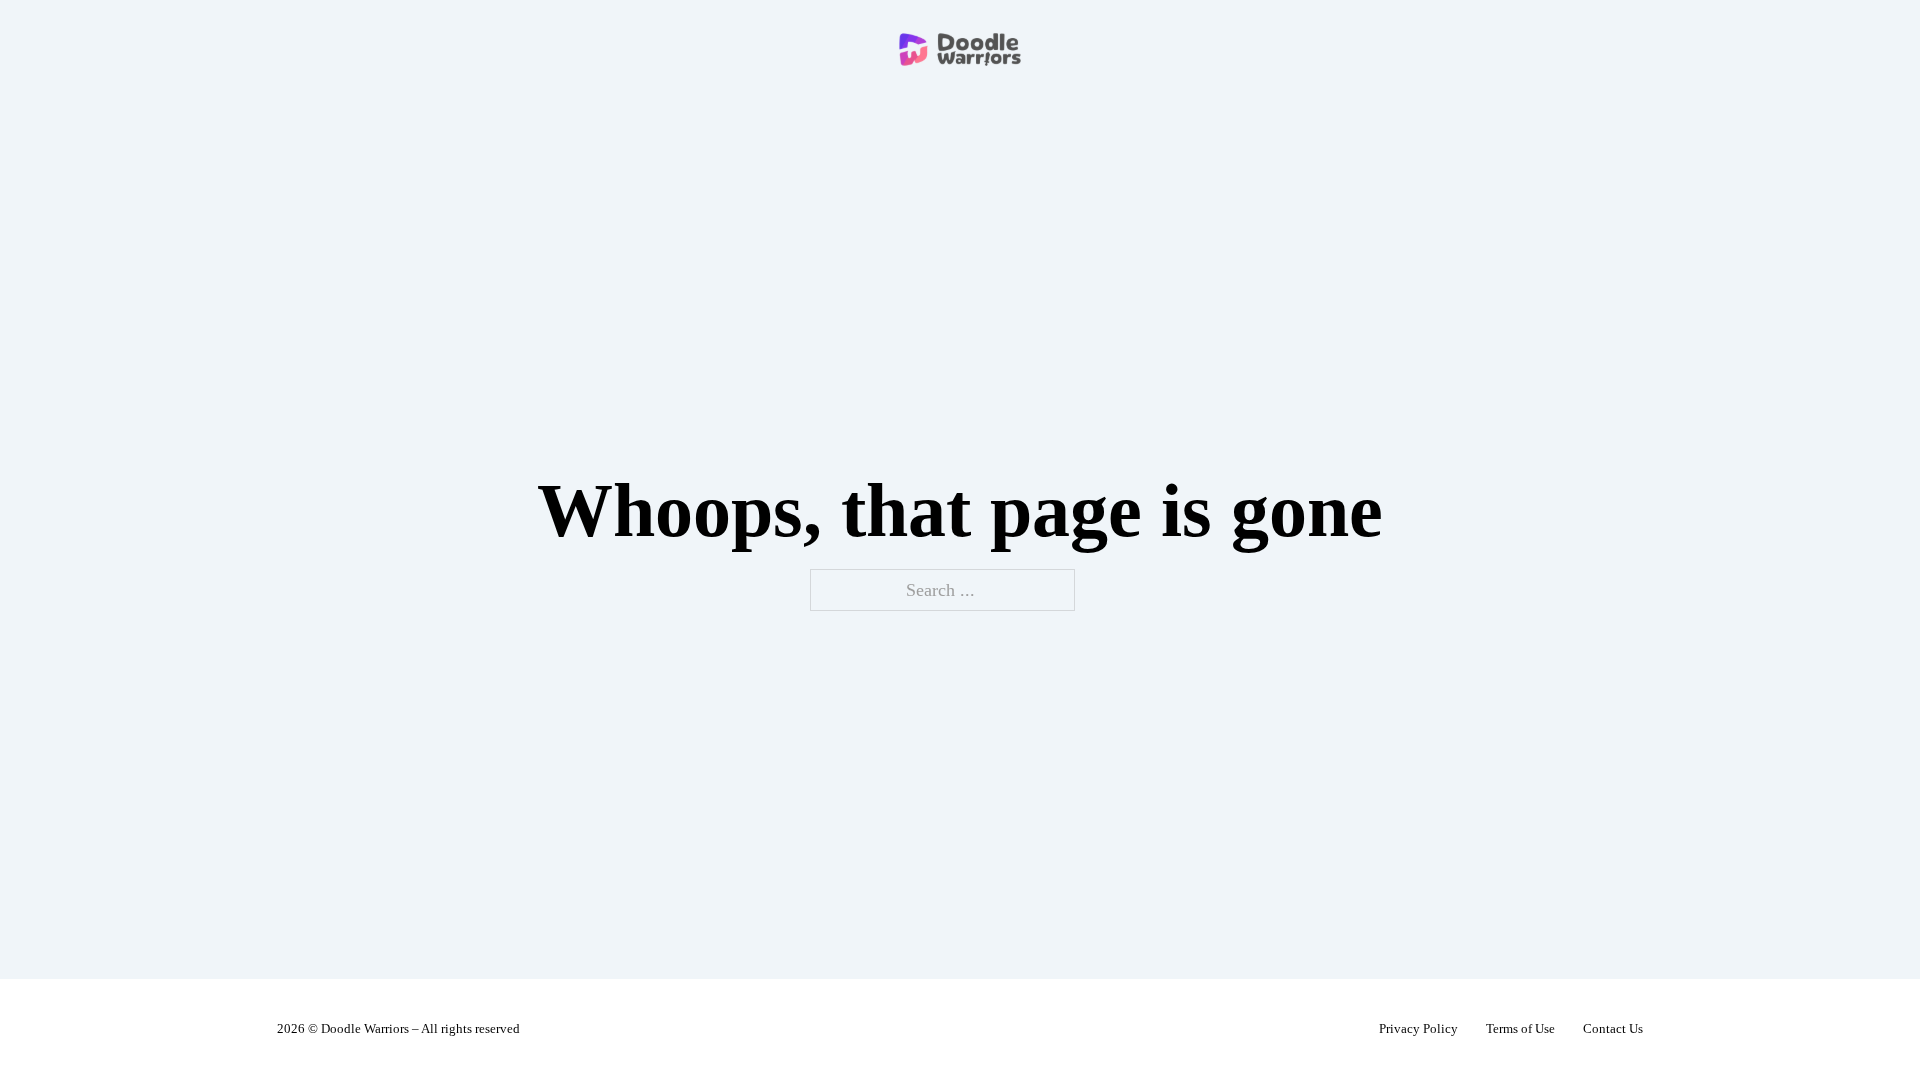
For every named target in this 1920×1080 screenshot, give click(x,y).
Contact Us (1613, 1029)
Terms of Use (1520, 1029)
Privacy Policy (1418, 1029)
